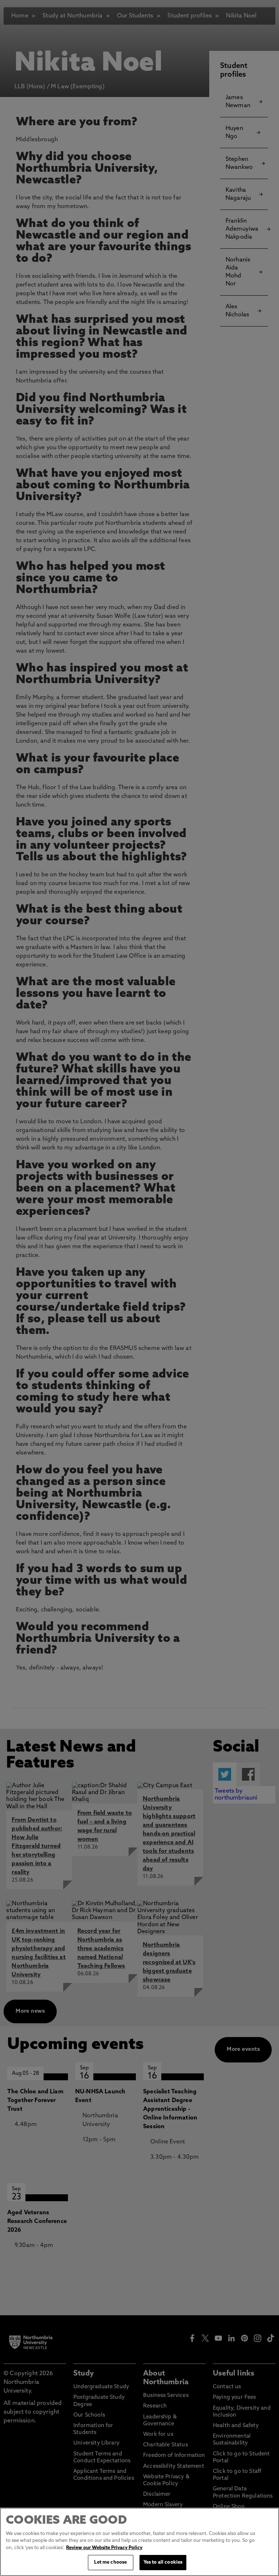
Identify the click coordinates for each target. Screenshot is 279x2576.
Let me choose (110, 2562)
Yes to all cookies (163, 2562)
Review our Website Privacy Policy (104, 2548)
